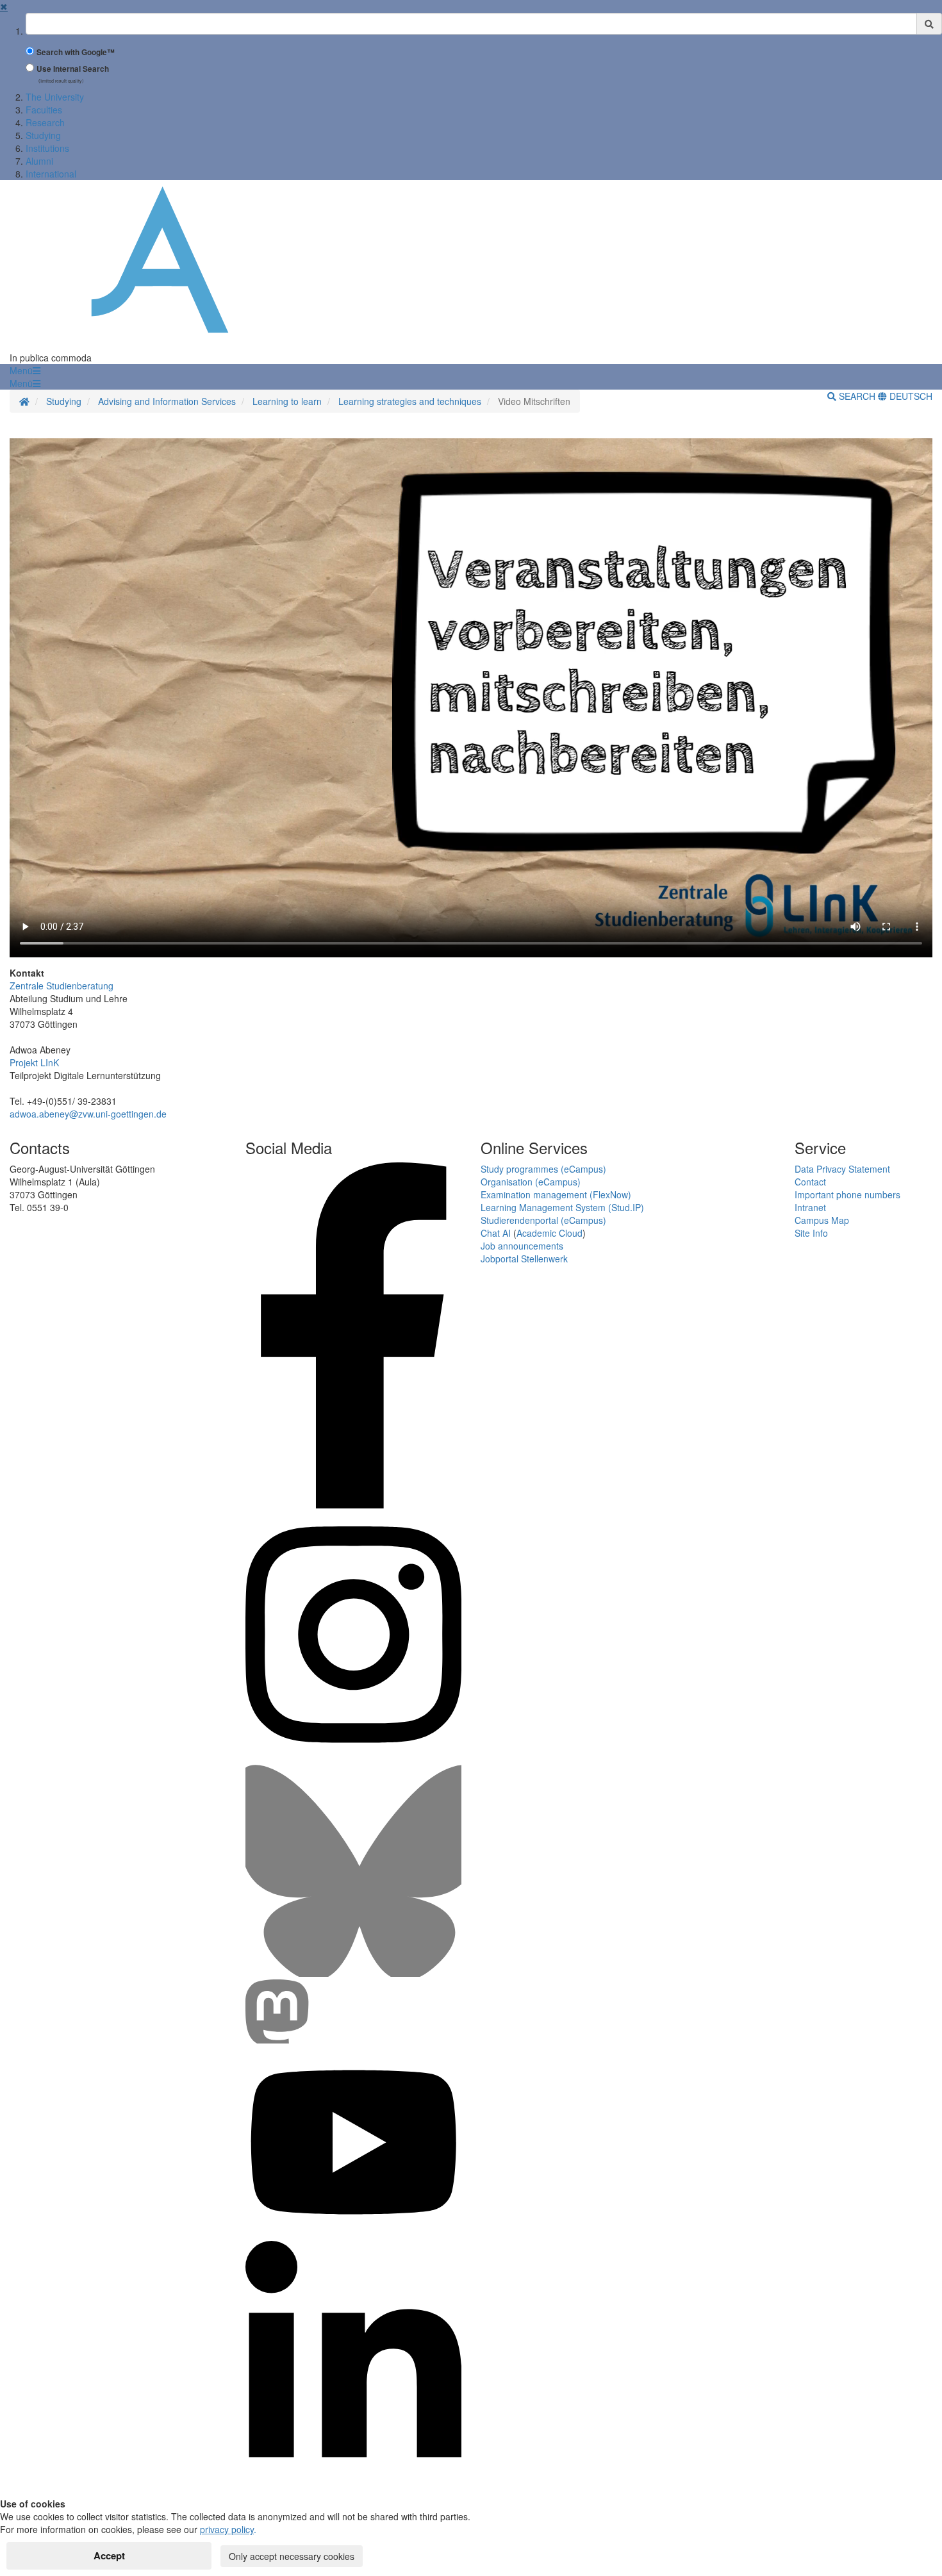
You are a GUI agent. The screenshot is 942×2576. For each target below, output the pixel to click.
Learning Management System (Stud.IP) (562, 1207)
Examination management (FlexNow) (556, 1194)
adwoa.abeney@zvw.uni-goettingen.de (88, 1114)
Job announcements (522, 1246)
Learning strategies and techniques (410, 401)
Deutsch (910, 396)
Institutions (47, 148)
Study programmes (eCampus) (543, 1169)
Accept (109, 2555)
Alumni (39, 161)
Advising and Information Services (167, 401)
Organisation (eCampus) (531, 1182)
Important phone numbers (847, 1194)
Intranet (810, 1207)
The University (55, 97)
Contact (810, 1182)
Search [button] (857, 396)
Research (45, 122)
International (51, 174)
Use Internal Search (73, 69)
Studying (43, 135)
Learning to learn (287, 401)
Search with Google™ (76, 52)
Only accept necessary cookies (292, 2556)
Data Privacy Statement (842, 1169)
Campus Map (822, 1220)
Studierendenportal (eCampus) (543, 1220)
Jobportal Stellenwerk (524, 1259)
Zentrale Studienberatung (62, 986)
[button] (25, 370)
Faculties (44, 110)
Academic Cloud (549, 1233)
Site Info (811, 1233)
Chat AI (496, 1233)
